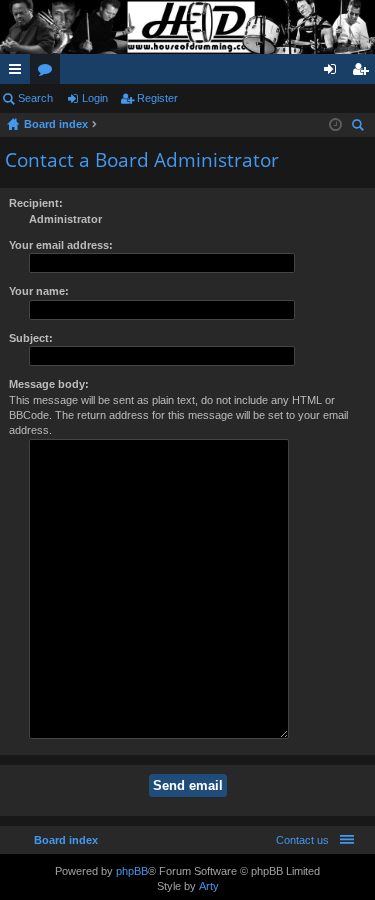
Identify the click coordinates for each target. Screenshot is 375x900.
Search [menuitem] (360, 127)
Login (95, 98)
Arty (209, 886)
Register (157, 98)
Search (35, 98)
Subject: (31, 338)
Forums (49, 73)
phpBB (132, 871)
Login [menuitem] (334, 73)
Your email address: (61, 245)
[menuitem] (298, 840)
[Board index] (187, 27)
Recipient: (36, 203)
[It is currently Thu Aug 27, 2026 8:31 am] (335, 125)
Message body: (49, 384)
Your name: (39, 291)
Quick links (19, 73)
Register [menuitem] (364, 73)
